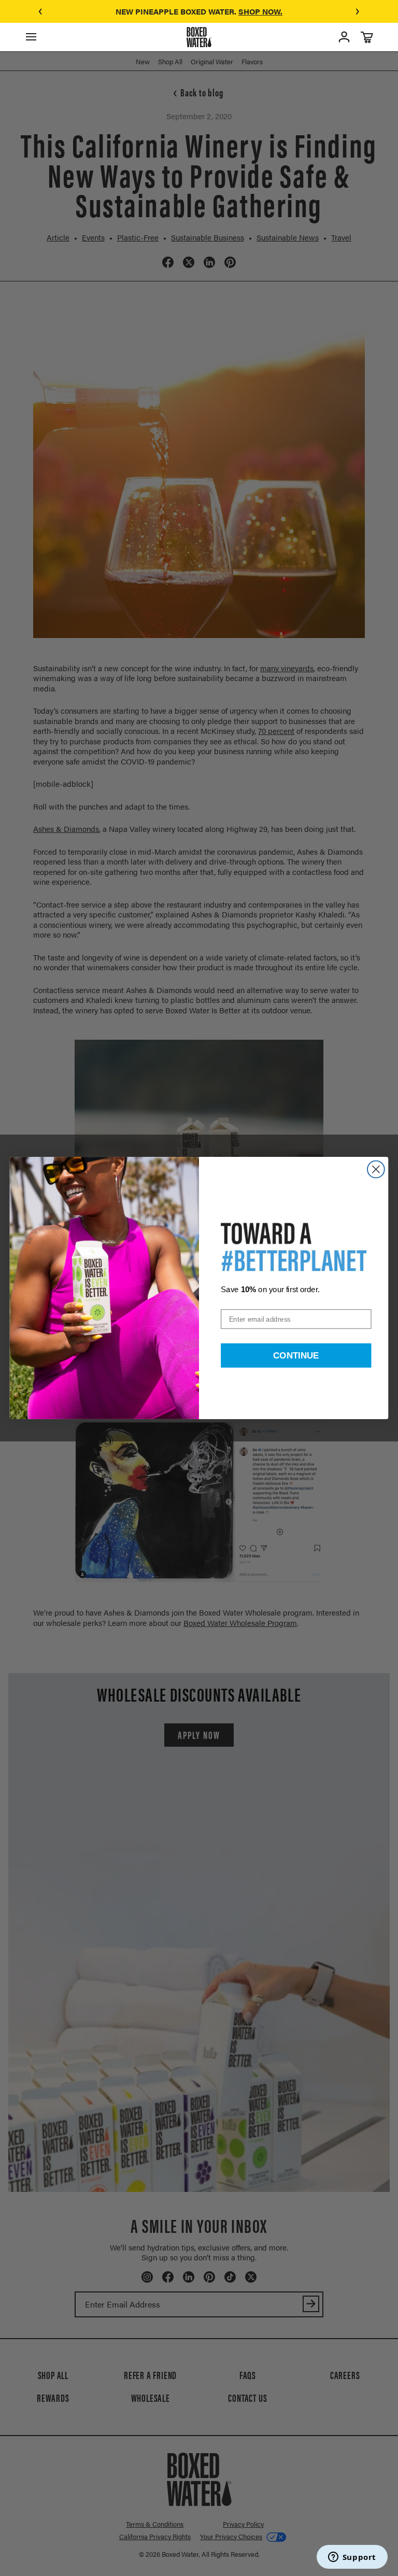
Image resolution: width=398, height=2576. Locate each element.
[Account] (344, 37)
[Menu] (31, 37)
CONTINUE (296, 1355)
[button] (40, 11)
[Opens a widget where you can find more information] (352, 2558)
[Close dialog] (376, 1170)
